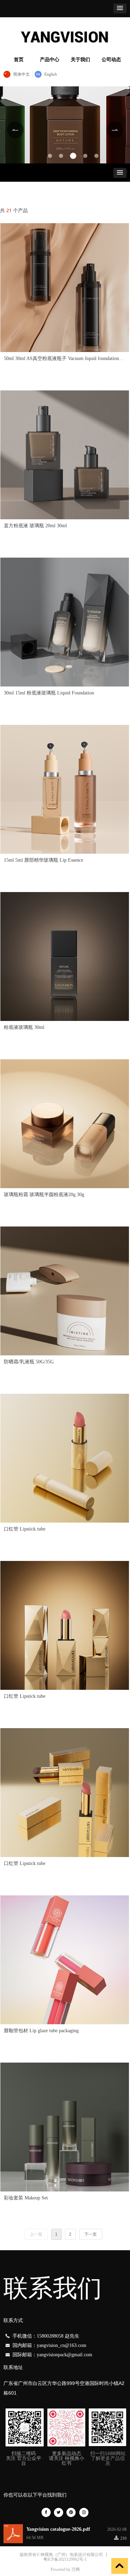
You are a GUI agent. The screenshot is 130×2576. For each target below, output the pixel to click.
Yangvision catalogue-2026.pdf (58, 2529)
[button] (120, 8)
